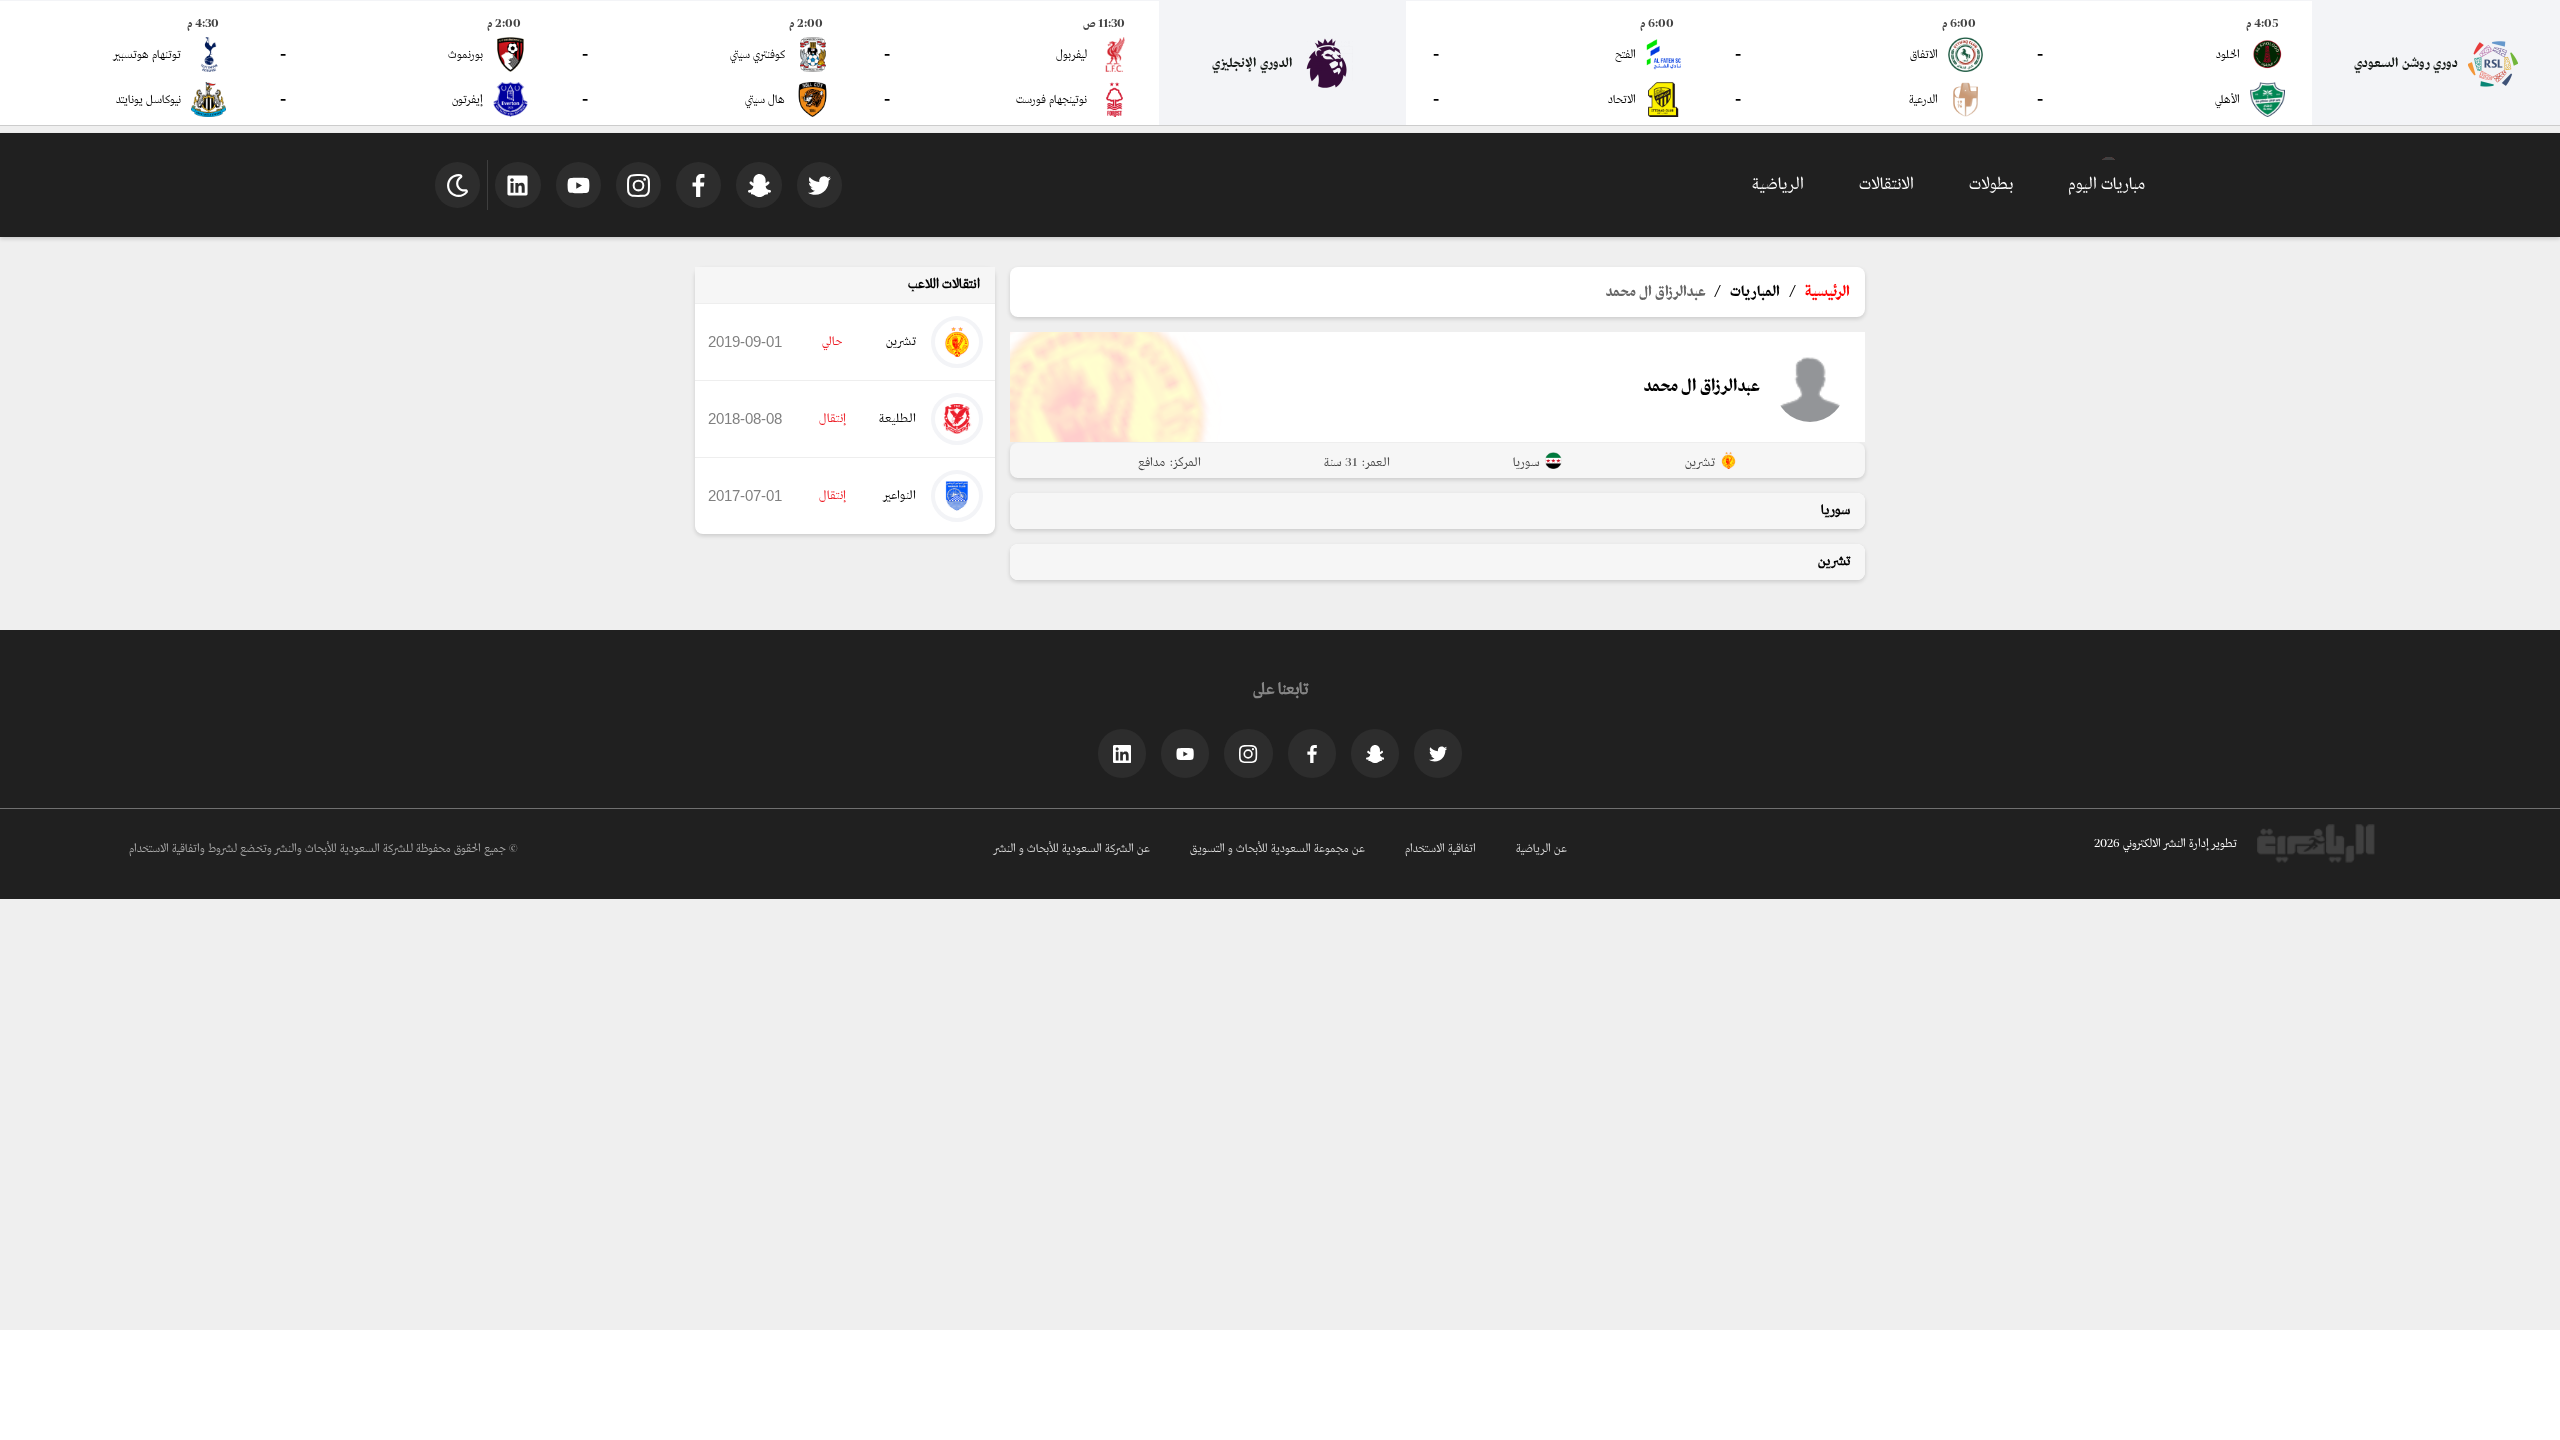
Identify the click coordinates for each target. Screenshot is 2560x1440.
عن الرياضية (1541, 849)
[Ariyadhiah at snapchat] (1375, 753)
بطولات (1991, 184)
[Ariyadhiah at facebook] (1312, 753)
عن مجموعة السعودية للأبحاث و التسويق (1277, 849)
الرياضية (1778, 184)
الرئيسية (1827, 292)
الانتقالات (1886, 184)
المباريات (1755, 292)
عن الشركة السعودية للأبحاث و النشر (1072, 849)
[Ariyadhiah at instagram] (1248, 753)
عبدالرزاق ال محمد (1655, 292)
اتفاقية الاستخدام (1440, 849)
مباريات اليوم (2106, 184)
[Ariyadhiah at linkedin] (1122, 753)
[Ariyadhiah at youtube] (1185, 753)
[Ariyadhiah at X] (1438, 753)
